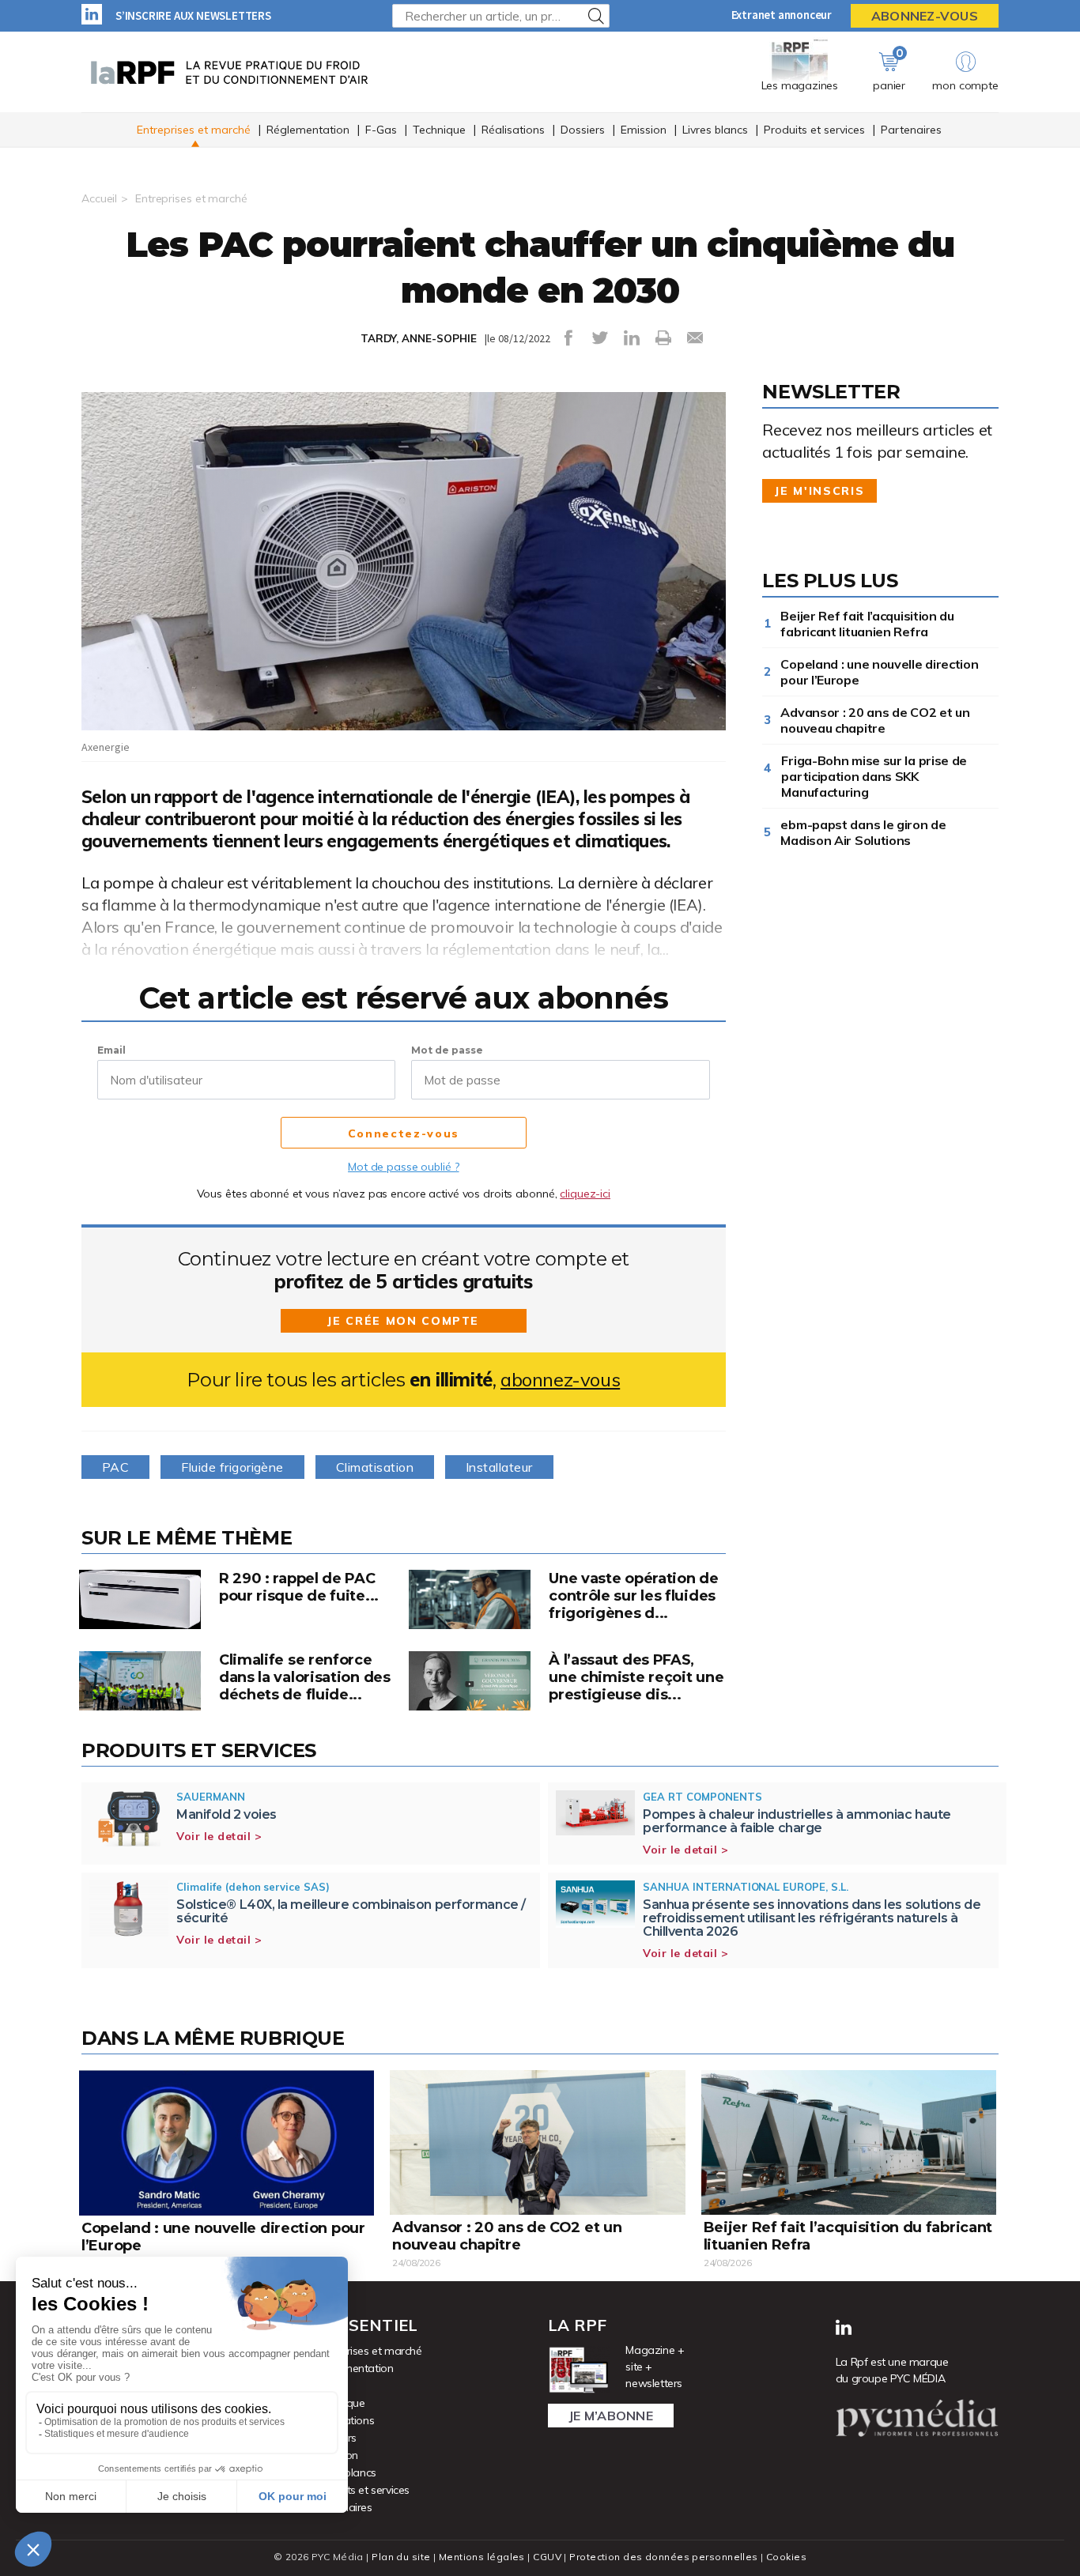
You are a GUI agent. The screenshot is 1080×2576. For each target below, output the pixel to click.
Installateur (499, 1467)
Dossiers (583, 130)
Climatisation (375, 1467)
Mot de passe (447, 1050)
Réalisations (513, 130)
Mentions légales (482, 2557)
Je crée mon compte (403, 1321)
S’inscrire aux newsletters (193, 15)
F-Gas (381, 130)
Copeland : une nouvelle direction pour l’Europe (879, 672)
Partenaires (911, 130)
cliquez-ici (585, 1194)
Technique (439, 130)
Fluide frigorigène (232, 1467)
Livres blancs (715, 130)
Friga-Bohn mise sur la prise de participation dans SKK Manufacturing (874, 776)
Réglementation (308, 130)
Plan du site (401, 2557)
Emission (644, 130)
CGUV (547, 2557)
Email (111, 1050)
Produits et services (814, 130)
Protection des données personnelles (663, 2557)
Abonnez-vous (925, 16)
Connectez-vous (404, 1133)
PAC (115, 1467)
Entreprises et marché (194, 130)
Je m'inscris (819, 491)
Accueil (99, 198)
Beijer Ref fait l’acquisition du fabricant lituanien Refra (867, 624)
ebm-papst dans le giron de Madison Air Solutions (863, 832)
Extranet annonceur (782, 15)
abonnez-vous (560, 1380)
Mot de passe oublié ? (403, 1167)
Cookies (786, 2557)
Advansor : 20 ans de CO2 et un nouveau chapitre (875, 720)
